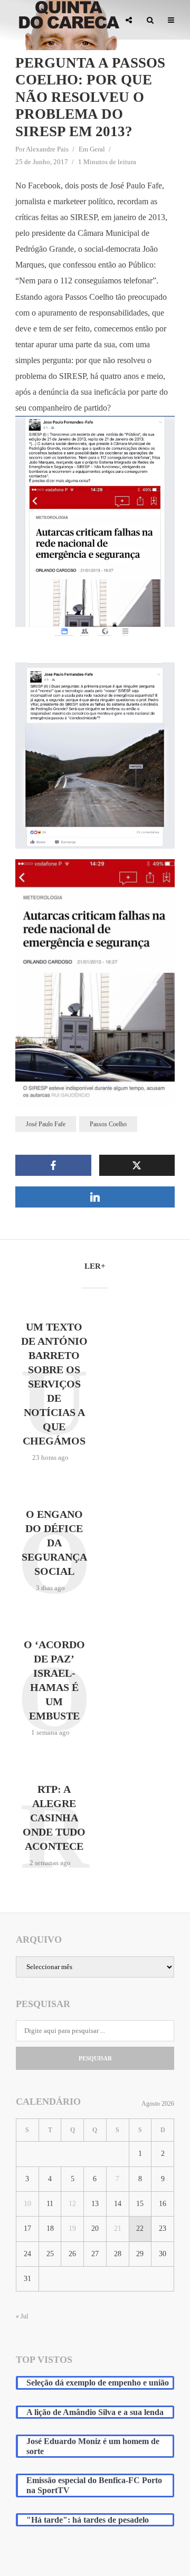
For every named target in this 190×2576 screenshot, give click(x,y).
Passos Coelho (108, 1124)
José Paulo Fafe (46, 1124)
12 (72, 2204)
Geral (97, 149)
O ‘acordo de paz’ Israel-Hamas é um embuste (54, 1680)
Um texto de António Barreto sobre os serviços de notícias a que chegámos (54, 1384)
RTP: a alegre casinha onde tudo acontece (54, 1818)
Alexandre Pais (47, 149)
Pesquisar (95, 2058)
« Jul (22, 2316)
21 (118, 2228)
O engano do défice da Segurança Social (54, 1543)
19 (72, 2228)
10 (27, 2204)
